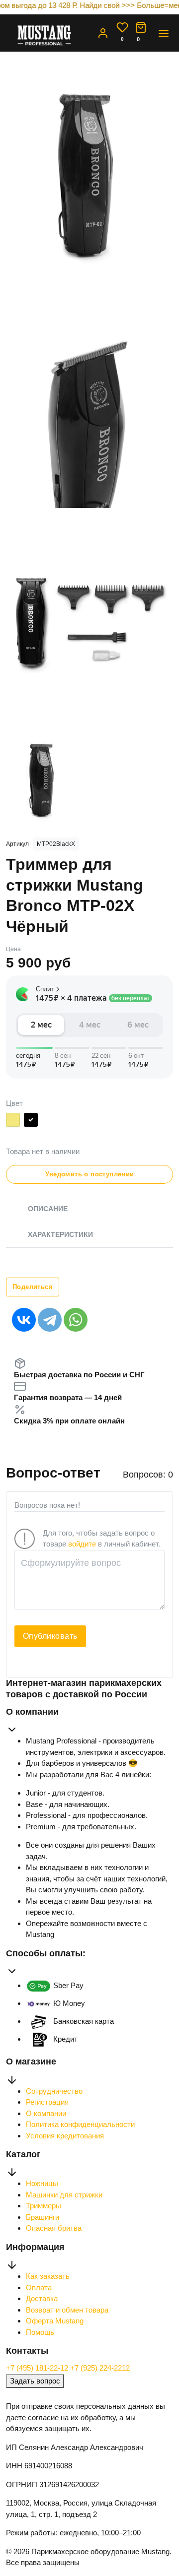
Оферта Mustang (55, 2321)
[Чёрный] (31, 1122)
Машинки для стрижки (64, 2195)
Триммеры (44, 2206)
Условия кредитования (65, 2136)
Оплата (39, 2287)
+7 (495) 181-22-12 (38, 2368)
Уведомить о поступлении (90, 1174)
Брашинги (43, 2217)
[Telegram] (50, 1320)
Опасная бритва (54, 2228)
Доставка (42, 2298)
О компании (46, 2113)
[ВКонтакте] (24, 1320)
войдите (82, 1544)
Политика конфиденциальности (80, 2124)
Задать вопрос (35, 2381)
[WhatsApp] (76, 1320)
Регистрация (47, 2102)
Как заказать (48, 2276)
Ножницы (42, 2183)
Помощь (40, 2332)
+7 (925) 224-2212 (100, 2368)
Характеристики (60, 1234)
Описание (48, 1209)
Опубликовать (50, 1636)
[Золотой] (13, 1122)
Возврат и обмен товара (67, 2310)
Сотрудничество (54, 2091)
